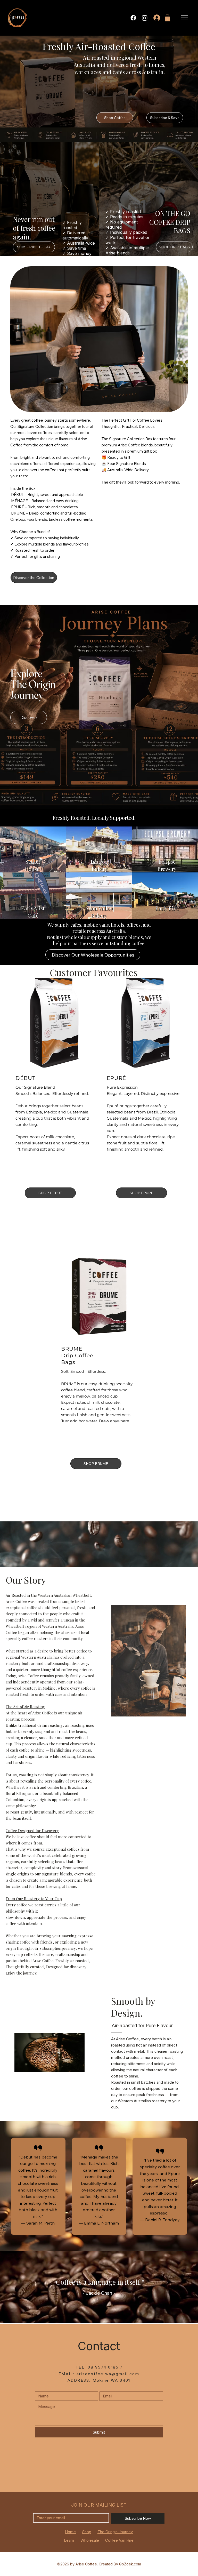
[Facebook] (133, 18)
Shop (87, 2532)
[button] (167, 18)
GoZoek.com (130, 2564)
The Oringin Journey (115, 2532)
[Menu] (185, 18)
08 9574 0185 (103, 2367)
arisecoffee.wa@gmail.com (108, 2374)
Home (70, 2532)
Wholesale (90, 2540)
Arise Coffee (86, 2564)
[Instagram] (145, 18)
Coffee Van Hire (119, 2540)
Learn (69, 2540)
